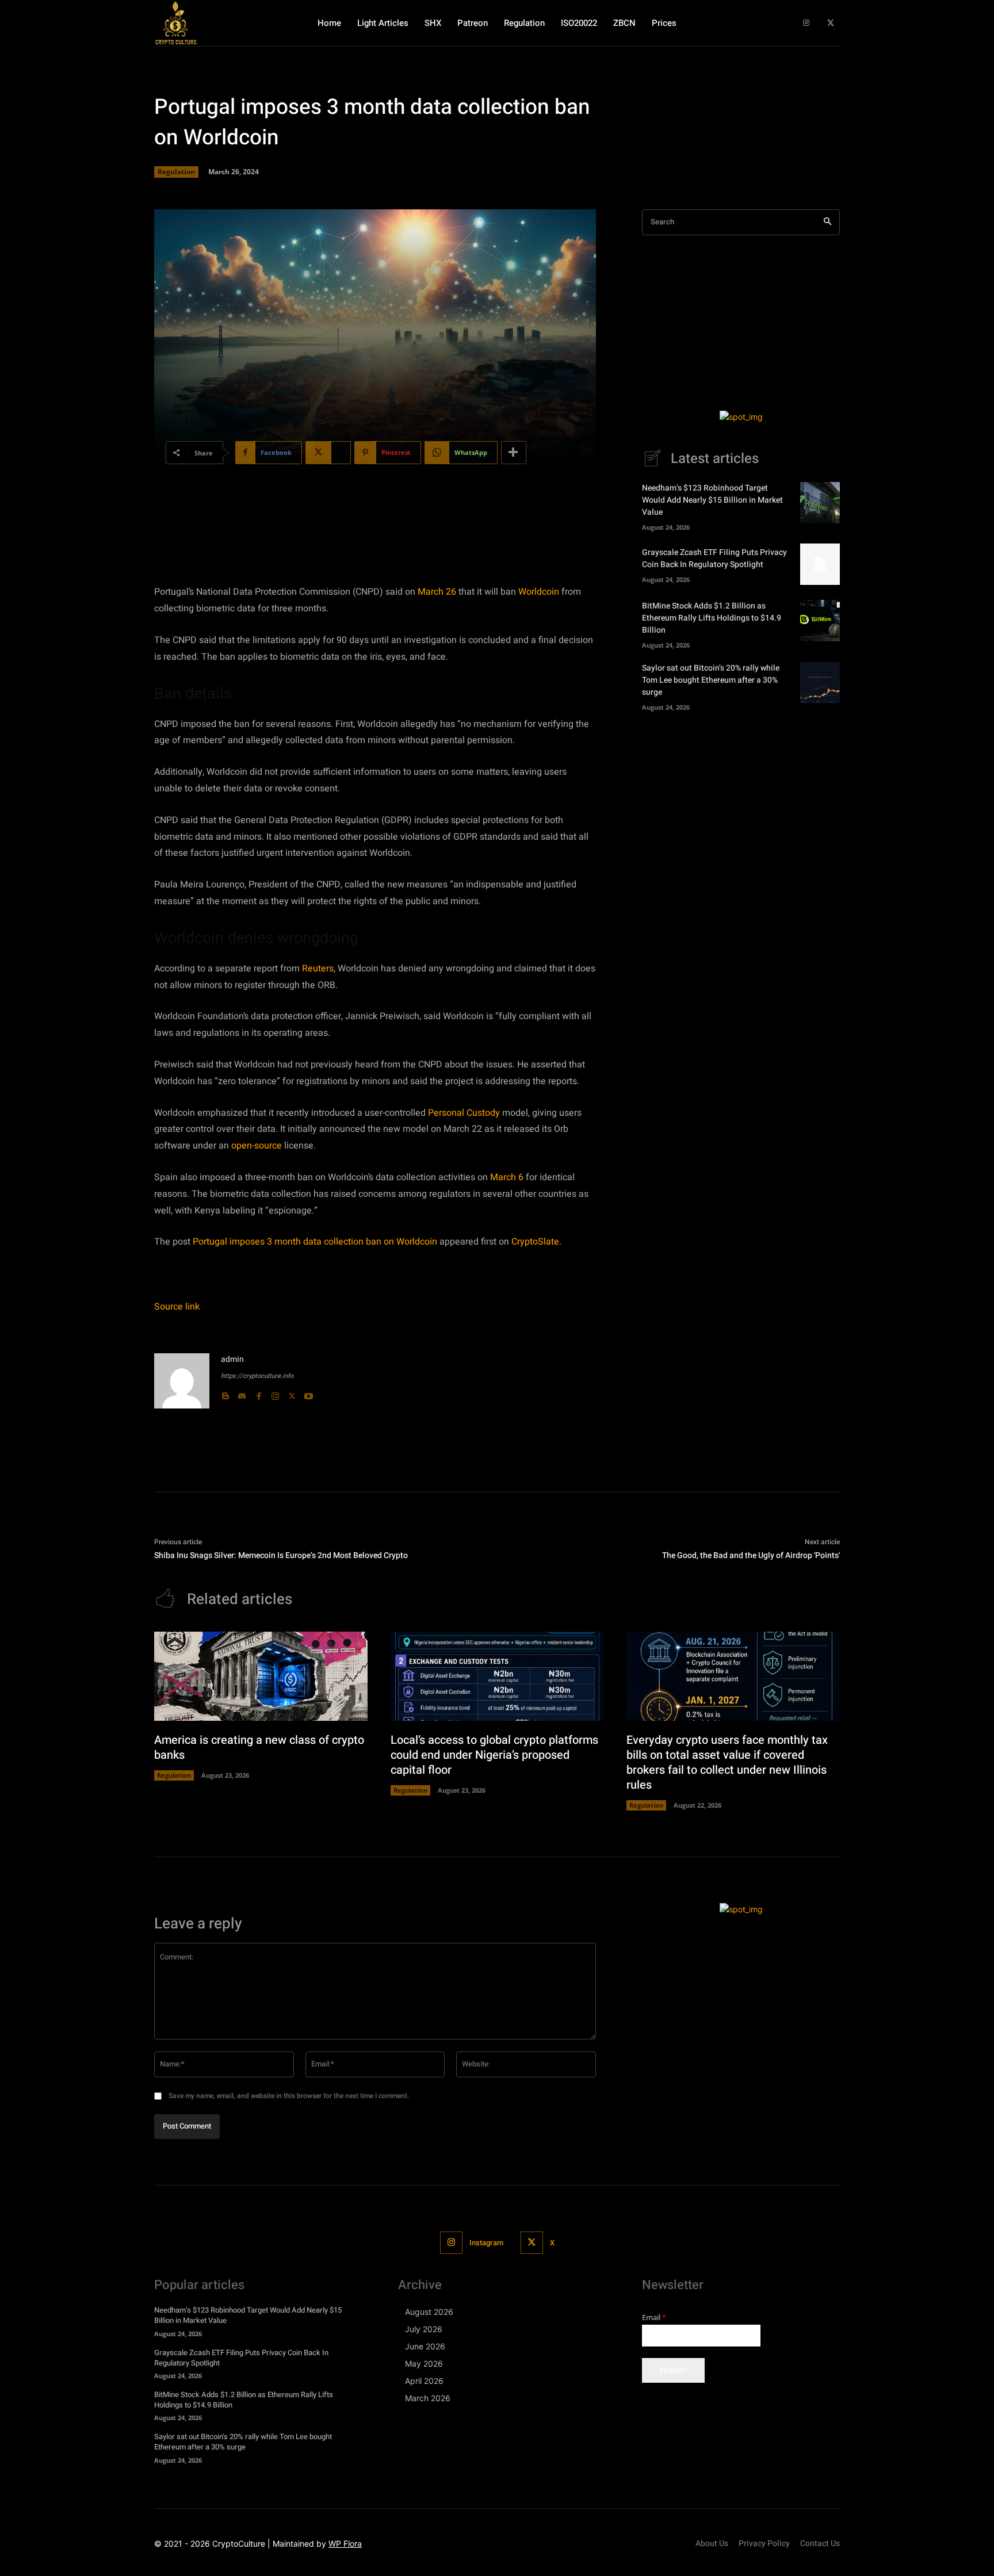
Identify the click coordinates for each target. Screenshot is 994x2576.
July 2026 (424, 2329)
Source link (177, 1307)
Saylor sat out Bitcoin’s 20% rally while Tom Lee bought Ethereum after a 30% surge (711, 680)
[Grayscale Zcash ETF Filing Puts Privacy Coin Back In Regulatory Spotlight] (820, 564)
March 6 (507, 1177)
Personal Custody (464, 1113)
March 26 (437, 592)
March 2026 (428, 2398)
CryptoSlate (535, 1242)
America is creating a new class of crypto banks (259, 1748)
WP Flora (345, 2544)
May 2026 (424, 2363)
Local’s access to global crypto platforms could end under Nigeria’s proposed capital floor (494, 1755)
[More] (514, 453)
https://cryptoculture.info (257, 1376)
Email (654, 2317)
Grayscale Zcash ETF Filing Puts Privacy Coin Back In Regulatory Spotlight (714, 558)
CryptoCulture (239, 2544)
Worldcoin (539, 592)
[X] (830, 23)
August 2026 (429, 2312)
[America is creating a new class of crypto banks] (261, 1676)
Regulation (176, 172)
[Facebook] (259, 1394)
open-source (257, 1146)
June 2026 (425, 2346)
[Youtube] (309, 1394)
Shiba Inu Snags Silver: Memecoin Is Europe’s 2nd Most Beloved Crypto (281, 1555)
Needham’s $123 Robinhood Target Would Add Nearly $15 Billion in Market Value (712, 500)
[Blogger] (225, 1394)
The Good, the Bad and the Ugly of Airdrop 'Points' (751, 1555)
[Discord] (242, 1394)
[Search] (827, 222)
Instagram (486, 2243)
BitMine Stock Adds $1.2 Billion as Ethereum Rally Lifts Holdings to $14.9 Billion (712, 618)
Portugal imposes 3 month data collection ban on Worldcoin (315, 1242)
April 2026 (424, 2381)
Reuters (318, 969)
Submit (673, 2370)
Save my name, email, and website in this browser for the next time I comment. (289, 2096)
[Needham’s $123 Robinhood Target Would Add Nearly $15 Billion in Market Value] (820, 503)
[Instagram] (806, 23)
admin (232, 1359)
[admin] (182, 1381)
